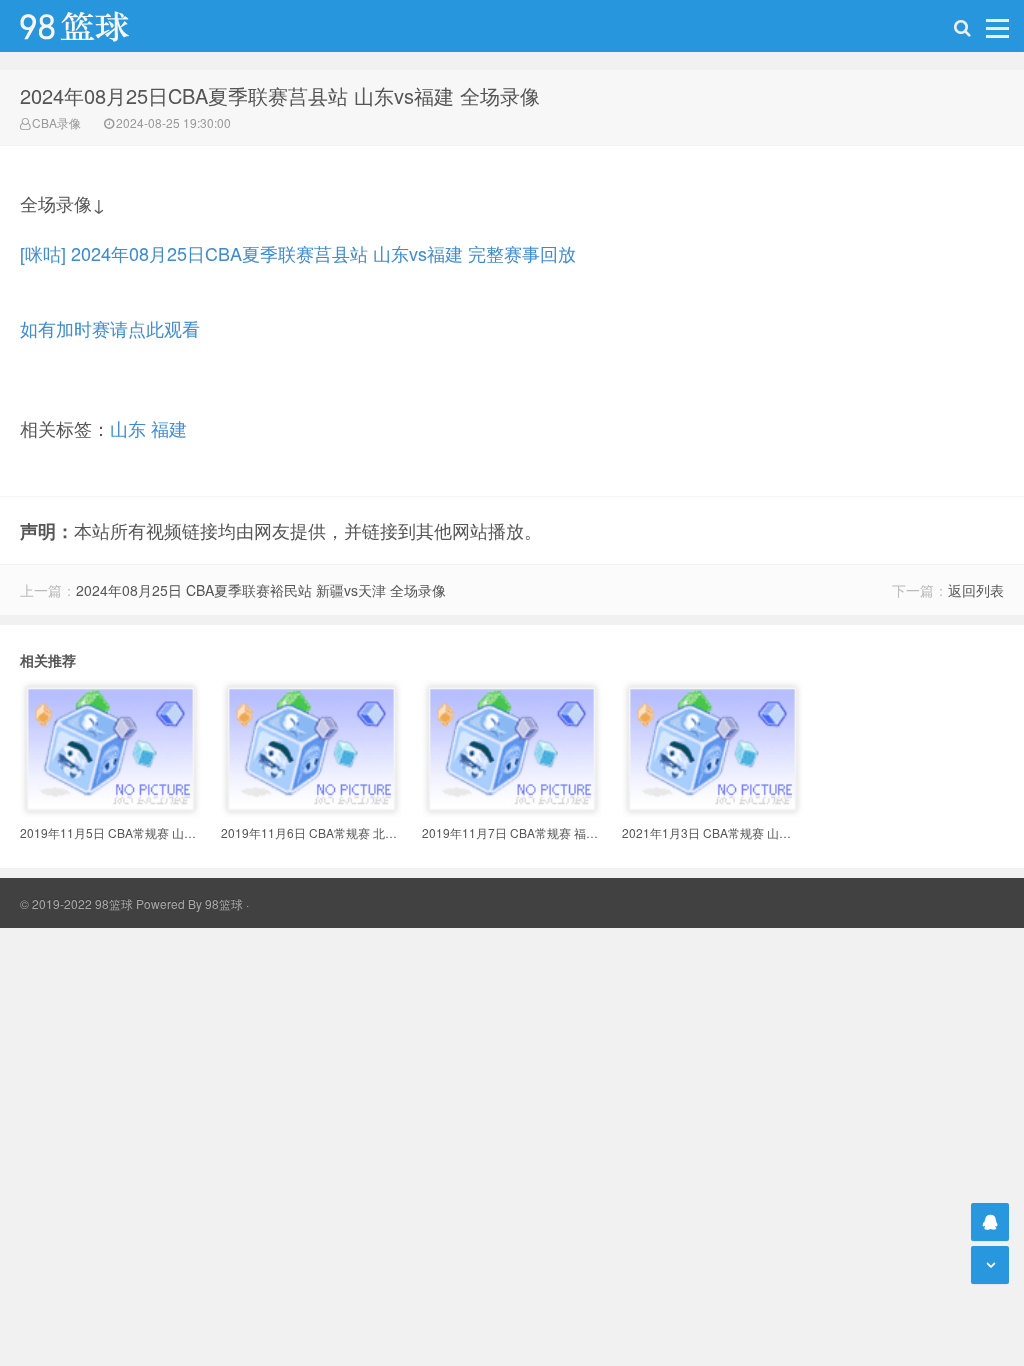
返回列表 (976, 590)
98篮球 (224, 903)
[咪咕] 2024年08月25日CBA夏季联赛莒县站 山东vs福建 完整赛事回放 (298, 253)
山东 (128, 428)
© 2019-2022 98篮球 (76, 903)
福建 (169, 428)
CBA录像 (56, 122)
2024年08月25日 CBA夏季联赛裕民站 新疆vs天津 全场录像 (261, 590)
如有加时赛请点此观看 (110, 328)
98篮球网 (100, 26)
